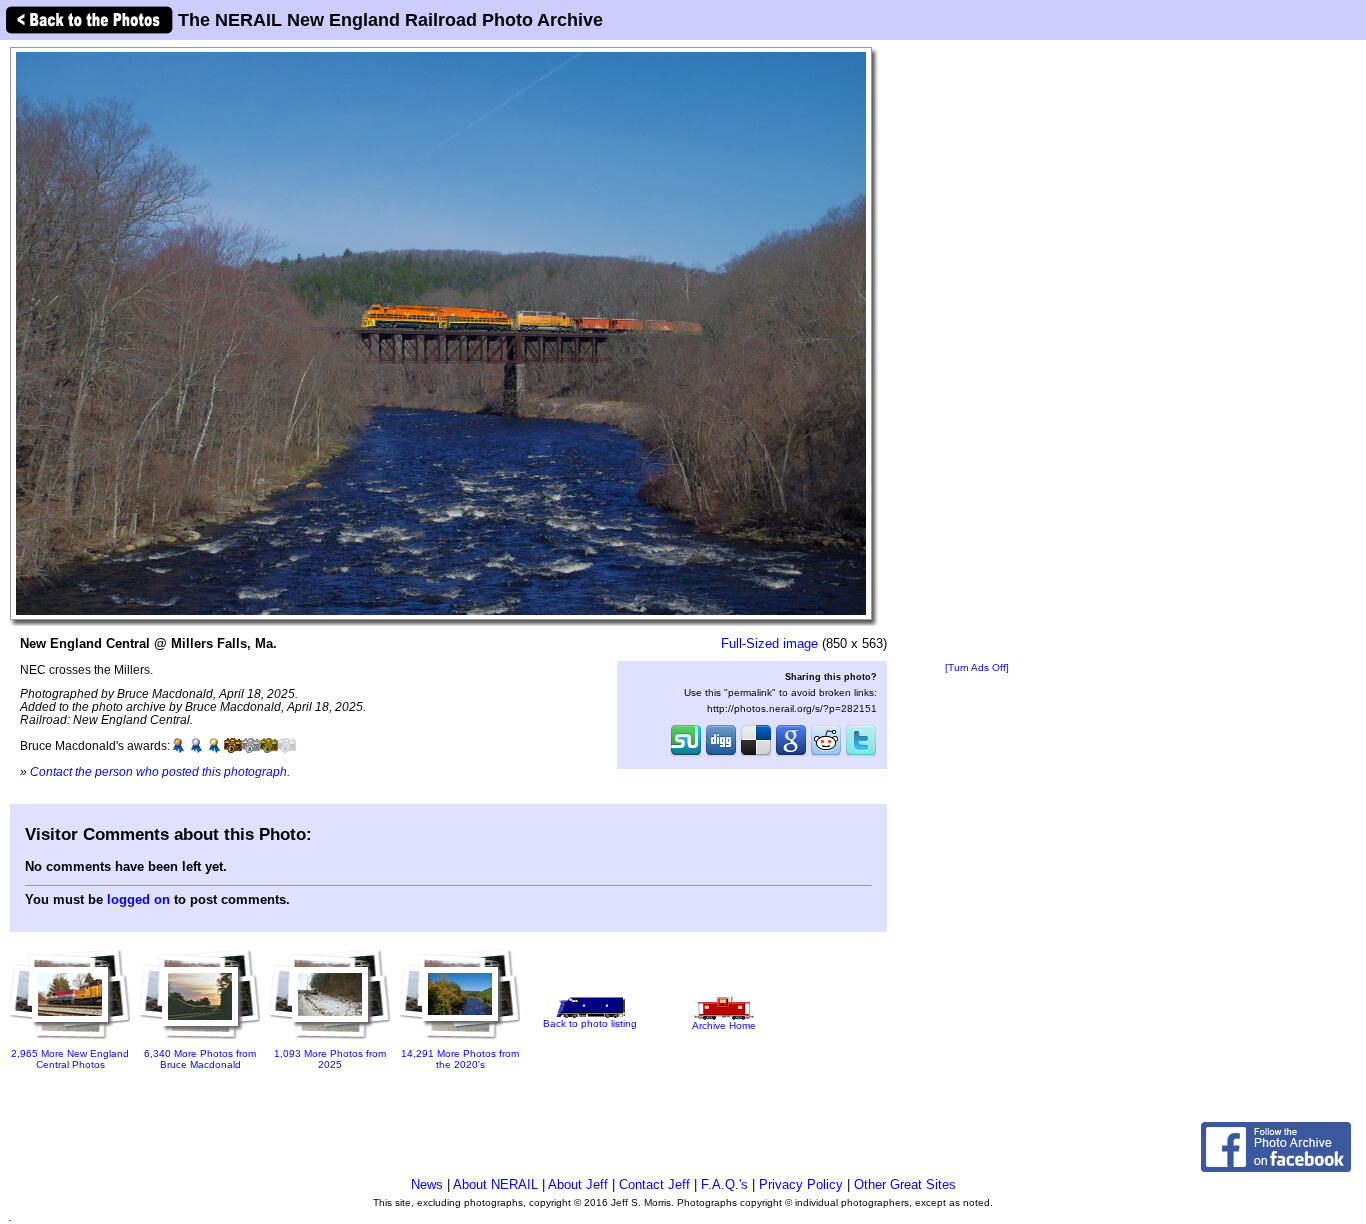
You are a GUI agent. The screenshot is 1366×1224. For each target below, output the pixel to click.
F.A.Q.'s (724, 1184)
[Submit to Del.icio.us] (756, 754)
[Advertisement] (977, 352)
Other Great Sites (905, 1184)
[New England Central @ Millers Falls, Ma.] (441, 332)
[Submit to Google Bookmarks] (791, 754)
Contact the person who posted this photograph (158, 771)
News (427, 1184)
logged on (138, 899)
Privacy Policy (801, 1184)
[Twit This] (861, 754)
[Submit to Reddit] (826, 754)
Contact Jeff (654, 1184)
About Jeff (578, 1184)
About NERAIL (495, 1184)
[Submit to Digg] (721, 754)
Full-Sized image (769, 643)
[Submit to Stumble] (686, 754)
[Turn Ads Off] (977, 667)
